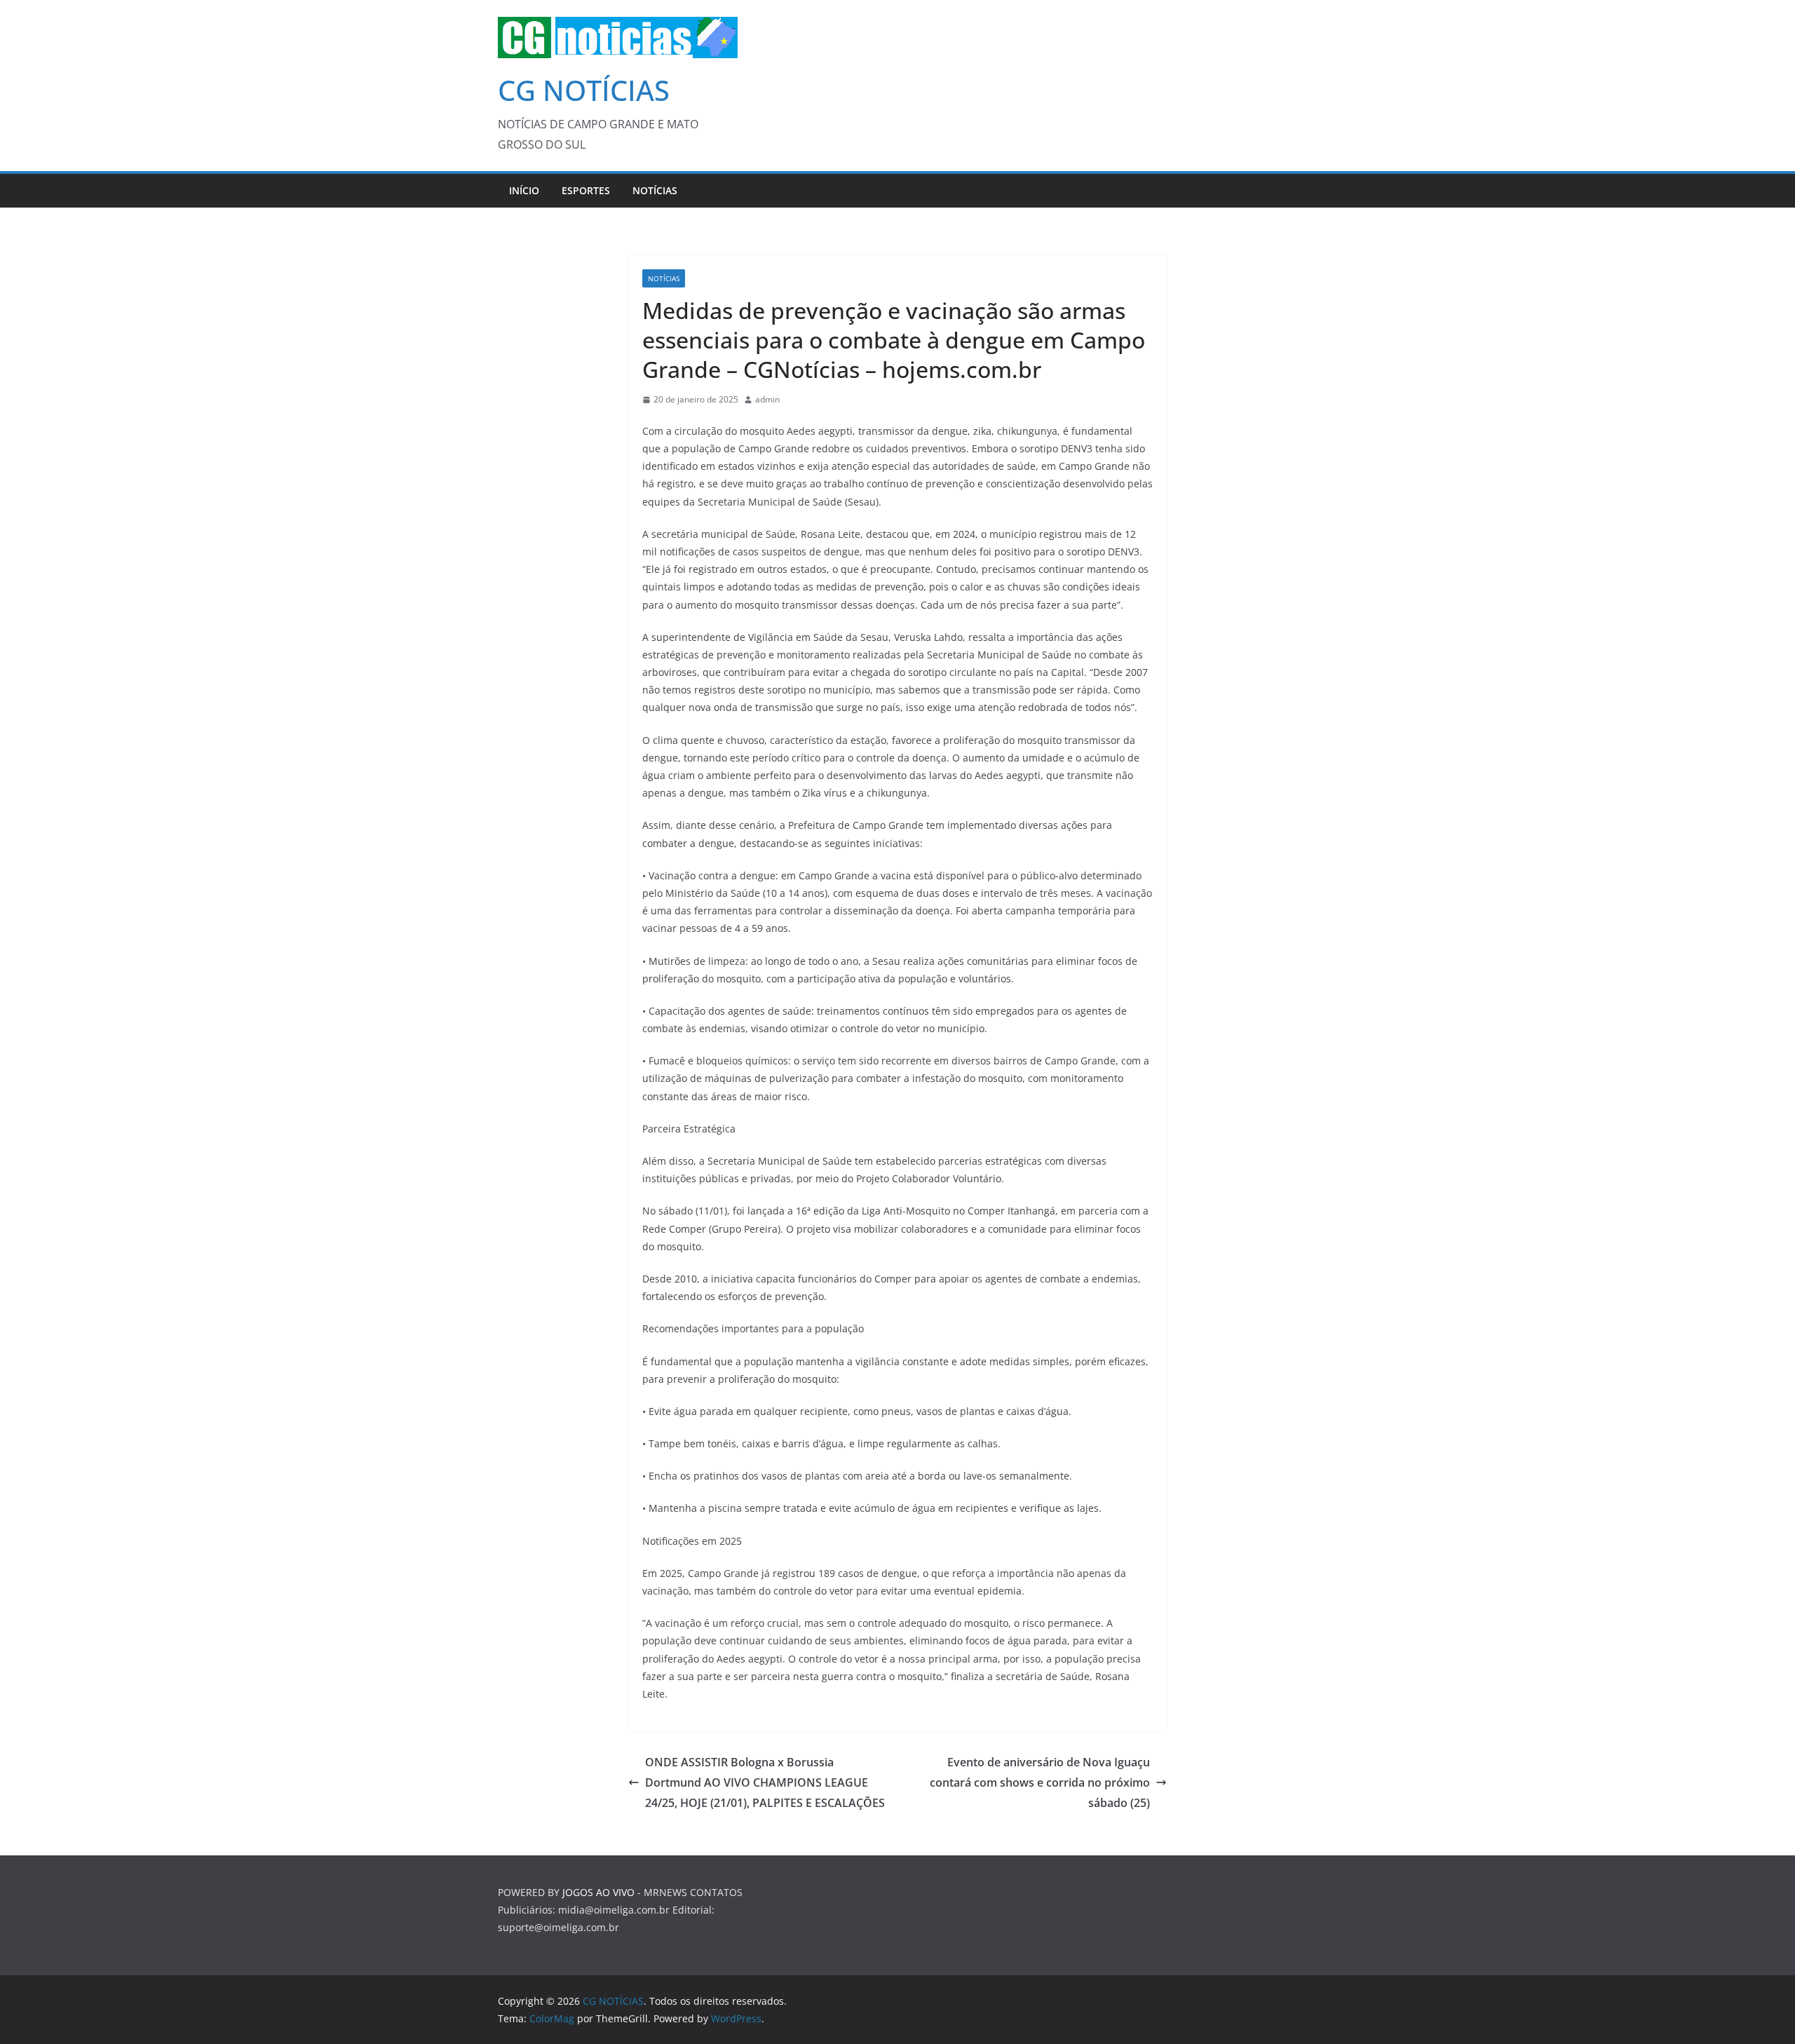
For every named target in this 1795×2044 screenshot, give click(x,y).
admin (767, 399)
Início (524, 190)
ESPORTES (586, 190)
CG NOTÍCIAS (584, 90)
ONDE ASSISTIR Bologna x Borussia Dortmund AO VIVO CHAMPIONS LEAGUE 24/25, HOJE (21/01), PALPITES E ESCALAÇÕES (765, 1782)
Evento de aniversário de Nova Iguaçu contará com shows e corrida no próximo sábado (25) (1040, 1782)
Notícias (655, 190)
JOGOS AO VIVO (598, 1892)
